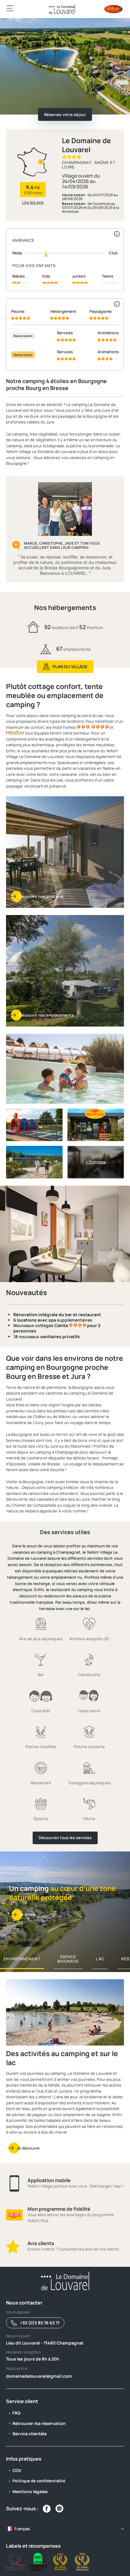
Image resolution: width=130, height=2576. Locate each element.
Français (22, 2529)
